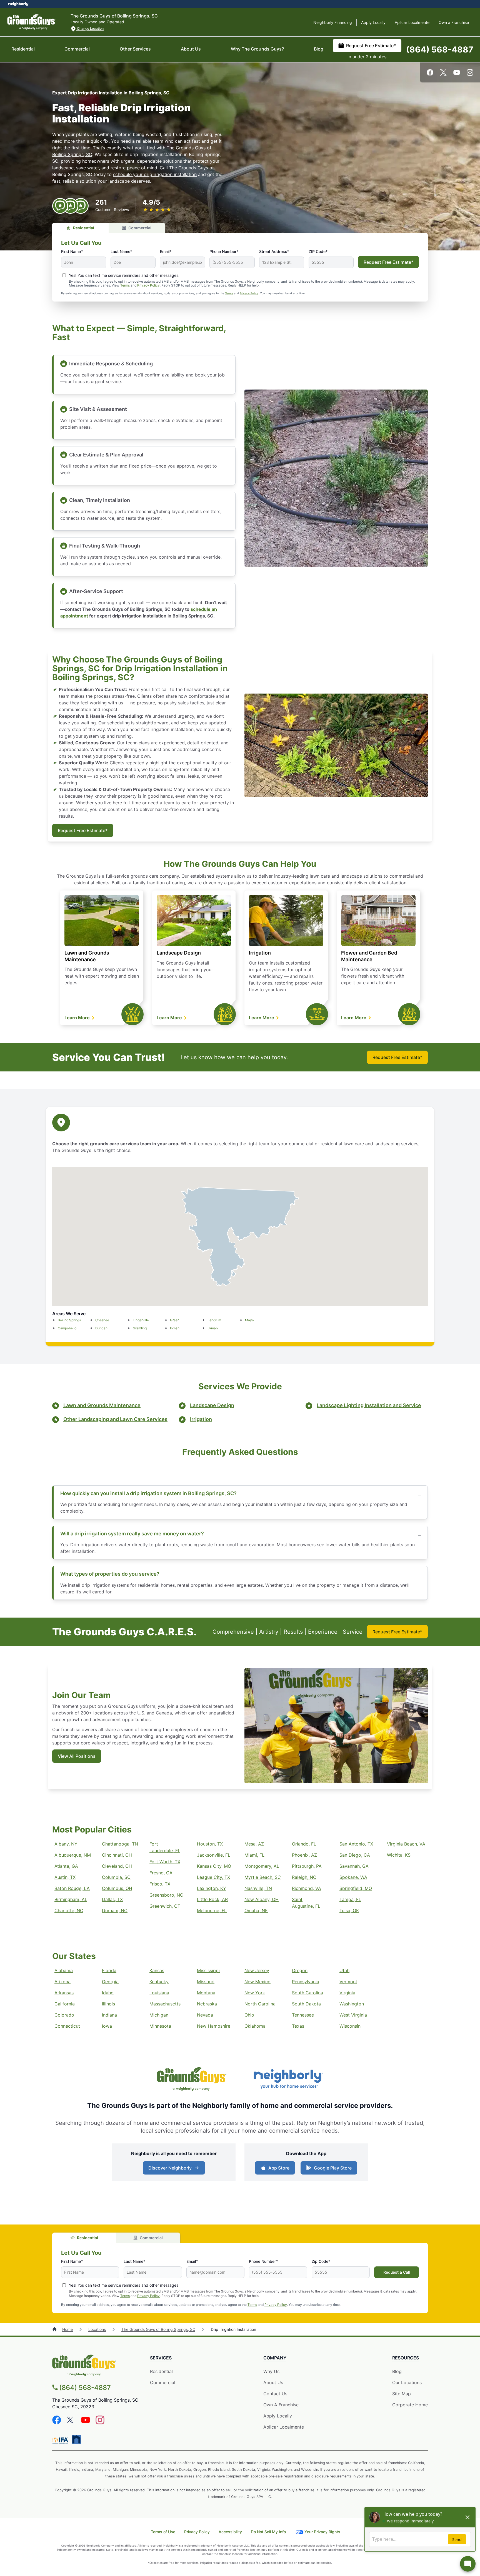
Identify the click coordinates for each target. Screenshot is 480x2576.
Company (275, 2358)
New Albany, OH (262, 1899)
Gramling (140, 1328)
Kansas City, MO (214, 1866)
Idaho (108, 1993)
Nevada (205, 2015)
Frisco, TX (160, 1884)
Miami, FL (254, 1855)
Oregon (300, 1970)
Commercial (77, 49)
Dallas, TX (112, 1899)
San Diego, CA (355, 1855)
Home (67, 2329)
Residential (23, 49)
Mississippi (208, 1970)
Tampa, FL (350, 1899)
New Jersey (257, 1970)
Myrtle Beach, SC (263, 1877)
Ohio (249, 2015)
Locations (97, 2329)
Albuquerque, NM (73, 1855)
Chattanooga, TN (120, 1844)
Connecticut (67, 2026)
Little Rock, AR (212, 1899)
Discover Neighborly (170, 2168)
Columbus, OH (117, 1888)
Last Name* (121, 251)
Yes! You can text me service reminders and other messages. (124, 275)
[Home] (55, 2329)
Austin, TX (65, 1877)
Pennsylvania (306, 1982)
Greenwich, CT (165, 1906)
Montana (206, 1993)
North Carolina (260, 2004)
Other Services (135, 49)
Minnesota (160, 2026)
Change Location (90, 28)
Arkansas (64, 1993)
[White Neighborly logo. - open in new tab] (18, 4)
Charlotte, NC (69, 1910)
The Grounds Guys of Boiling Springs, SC (158, 2329)
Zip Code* (321, 2261)
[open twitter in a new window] (443, 74)
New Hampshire (214, 2026)
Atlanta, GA (66, 1866)
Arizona (62, 1982)
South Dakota (306, 2004)
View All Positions (77, 1756)
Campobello (67, 1328)
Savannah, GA (354, 1866)
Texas (298, 2026)
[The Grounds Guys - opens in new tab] (192, 2080)
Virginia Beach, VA (406, 1844)
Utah (344, 1970)
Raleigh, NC (304, 1877)
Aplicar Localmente (412, 22)
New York (255, 1993)
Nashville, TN (258, 1888)
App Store (279, 2168)
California (65, 2004)
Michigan (159, 2015)
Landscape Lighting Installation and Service (369, 1405)
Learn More (78, 1018)
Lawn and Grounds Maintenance (102, 1405)
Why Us (271, 2371)
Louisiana (159, 1993)
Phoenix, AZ (304, 1855)
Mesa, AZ (254, 1844)
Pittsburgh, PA (307, 1866)
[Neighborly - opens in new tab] (288, 2080)
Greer (174, 1320)
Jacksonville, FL (214, 1855)
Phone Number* (224, 251)
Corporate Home (410, 2405)
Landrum (214, 1320)
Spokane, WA (353, 1877)
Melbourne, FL (212, 1910)
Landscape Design (179, 953)
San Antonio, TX (356, 1844)
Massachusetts (165, 2004)
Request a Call (397, 2272)
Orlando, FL (304, 1844)
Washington (352, 2004)
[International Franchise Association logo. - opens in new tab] (61, 2441)
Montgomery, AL (262, 1866)
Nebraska (207, 2004)
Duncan (101, 1328)
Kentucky (159, 1982)
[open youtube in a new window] (457, 74)
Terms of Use (163, 2532)
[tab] (80, 228)
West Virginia (353, 2015)
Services (161, 2358)
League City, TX (213, 1877)
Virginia (347, 1993)
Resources (406, 2358)
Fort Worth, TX (165, 1862)
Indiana (109, 2015)
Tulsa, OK (349, 1910)
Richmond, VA (307, 1888)
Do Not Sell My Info (268, 2532)
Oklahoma (255, 2026)
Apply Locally (373, 22)
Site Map (402, 2394)
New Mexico (257, 1982)
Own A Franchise (281, 2405)
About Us (191, 49)
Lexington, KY (212, 1888)
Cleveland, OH (117, 1866)
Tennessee (303, 2015)
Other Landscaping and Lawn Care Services (115, 1419)
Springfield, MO (356, 1888)
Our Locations (407, 2382)
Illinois (108, 2004)
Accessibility (230, 2532)
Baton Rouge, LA (72, 1888)
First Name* (72, 251)
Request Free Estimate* (371, 46)
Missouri (206, 1982)
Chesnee (102, 1320)
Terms (125, 285)
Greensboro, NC (166, 1895)
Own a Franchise (454, 22)
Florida (109, 1970)
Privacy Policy (148, 285)
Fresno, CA (161, 1873)
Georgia (110, 1982)
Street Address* (274, 251)
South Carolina (307, 1993)
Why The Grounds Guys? (257, 49)
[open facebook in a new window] (430, 74)
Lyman (213, 1328)
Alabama (64, 1970)
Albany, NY (66, 1844)
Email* (166, 251)
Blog (319, 49)
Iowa (107, 2026)
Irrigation (260, 953)
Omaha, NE (256, 1910)
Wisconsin (350, 2026)
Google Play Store (333, 2168)
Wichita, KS (399, 1855)
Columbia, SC (116, 1877)
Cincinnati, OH (117, 1855)
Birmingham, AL (71, 1899)
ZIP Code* (318, 251)
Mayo (249, 1320)
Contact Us (275, 2394)
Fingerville (141, 1320)
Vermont (348, 1982)
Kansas (157, 1970)
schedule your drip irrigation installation (155, 174)
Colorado (64, 2015)
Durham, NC (115, 1910)
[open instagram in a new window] (470, 74)
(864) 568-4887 (440, 49)
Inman (175, 1328)
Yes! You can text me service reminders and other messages (124, 2285)
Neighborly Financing (333, 22)
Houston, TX (210, 1844)
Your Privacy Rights (322, 2532)
